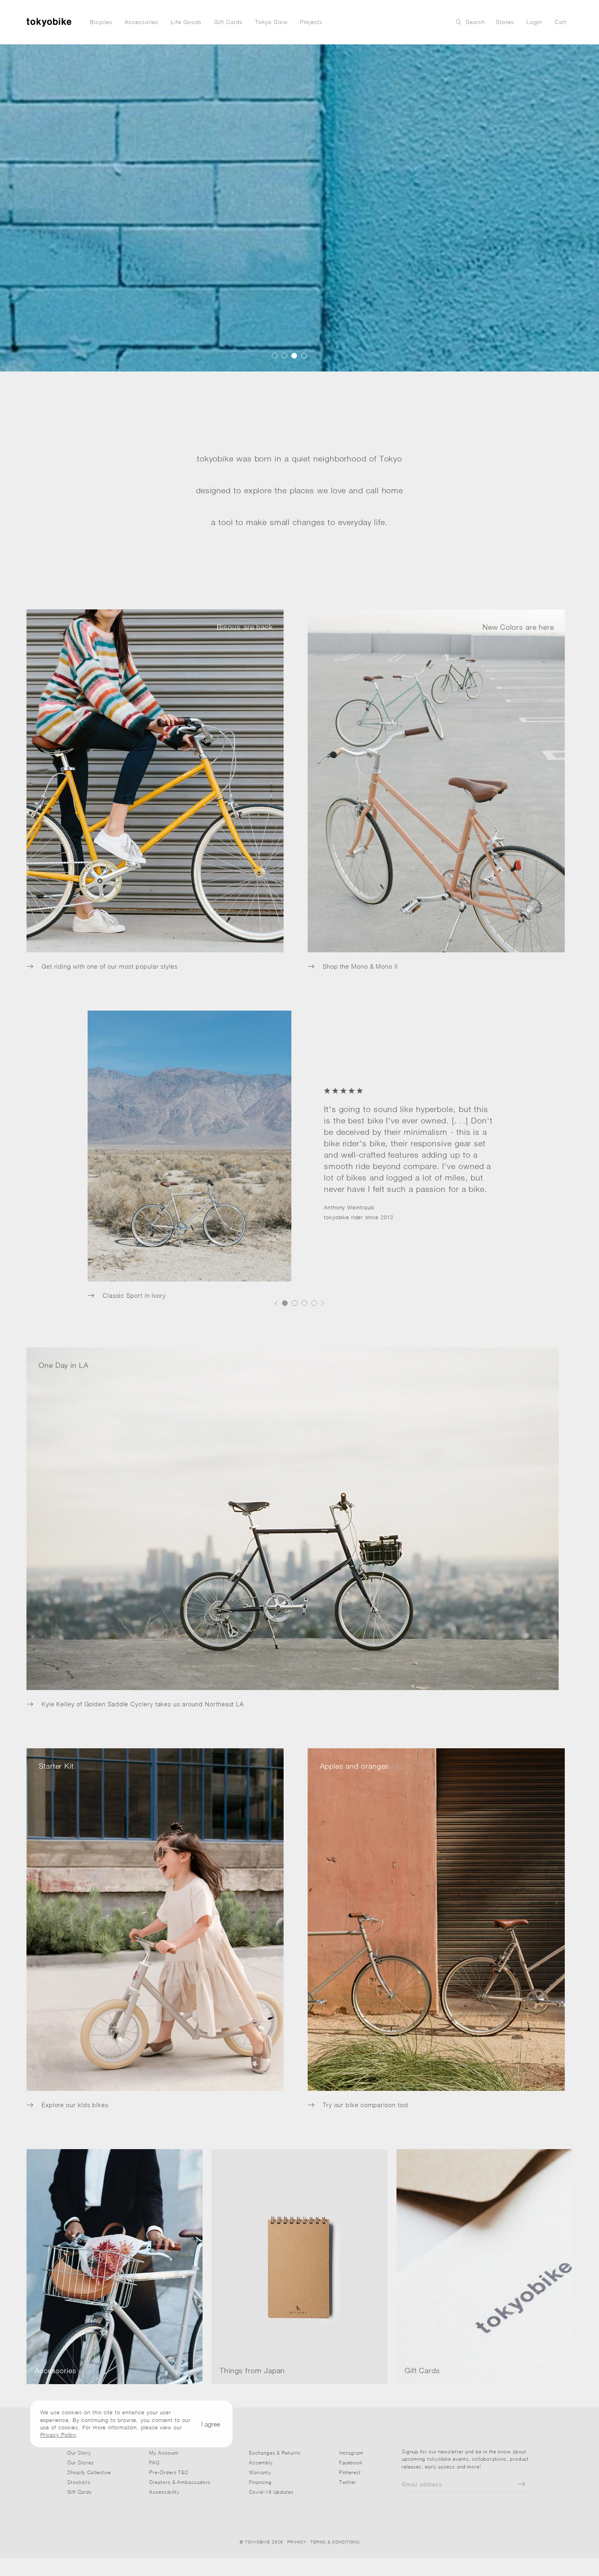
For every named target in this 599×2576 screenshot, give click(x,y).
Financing (260, 2482)
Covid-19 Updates (271, 2492)
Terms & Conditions (335, 2542)
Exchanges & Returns (275, 2453)
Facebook (351, 2463)
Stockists (79, 2482)
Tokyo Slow (271, 22)
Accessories (142, 22)
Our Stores (81, 2463)
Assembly (261, 2463)
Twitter (348, 2482)
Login (535, 22)
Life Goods (186, 22)
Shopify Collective (89, 2472)
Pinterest (350, 2472)
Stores (505, 22)
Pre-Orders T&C (169, 2472)
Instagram (351, 2453)
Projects (311, 22)
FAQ (154, 2463)
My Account (164, 2453)
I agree (211, 2424)
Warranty (260, 2472)
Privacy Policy (58, 2435)
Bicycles (101, 22)
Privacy (297, 2542)
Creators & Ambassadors (180, 2482)
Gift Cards (228, 22)
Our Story (79, 2453)
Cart (560, 22)
